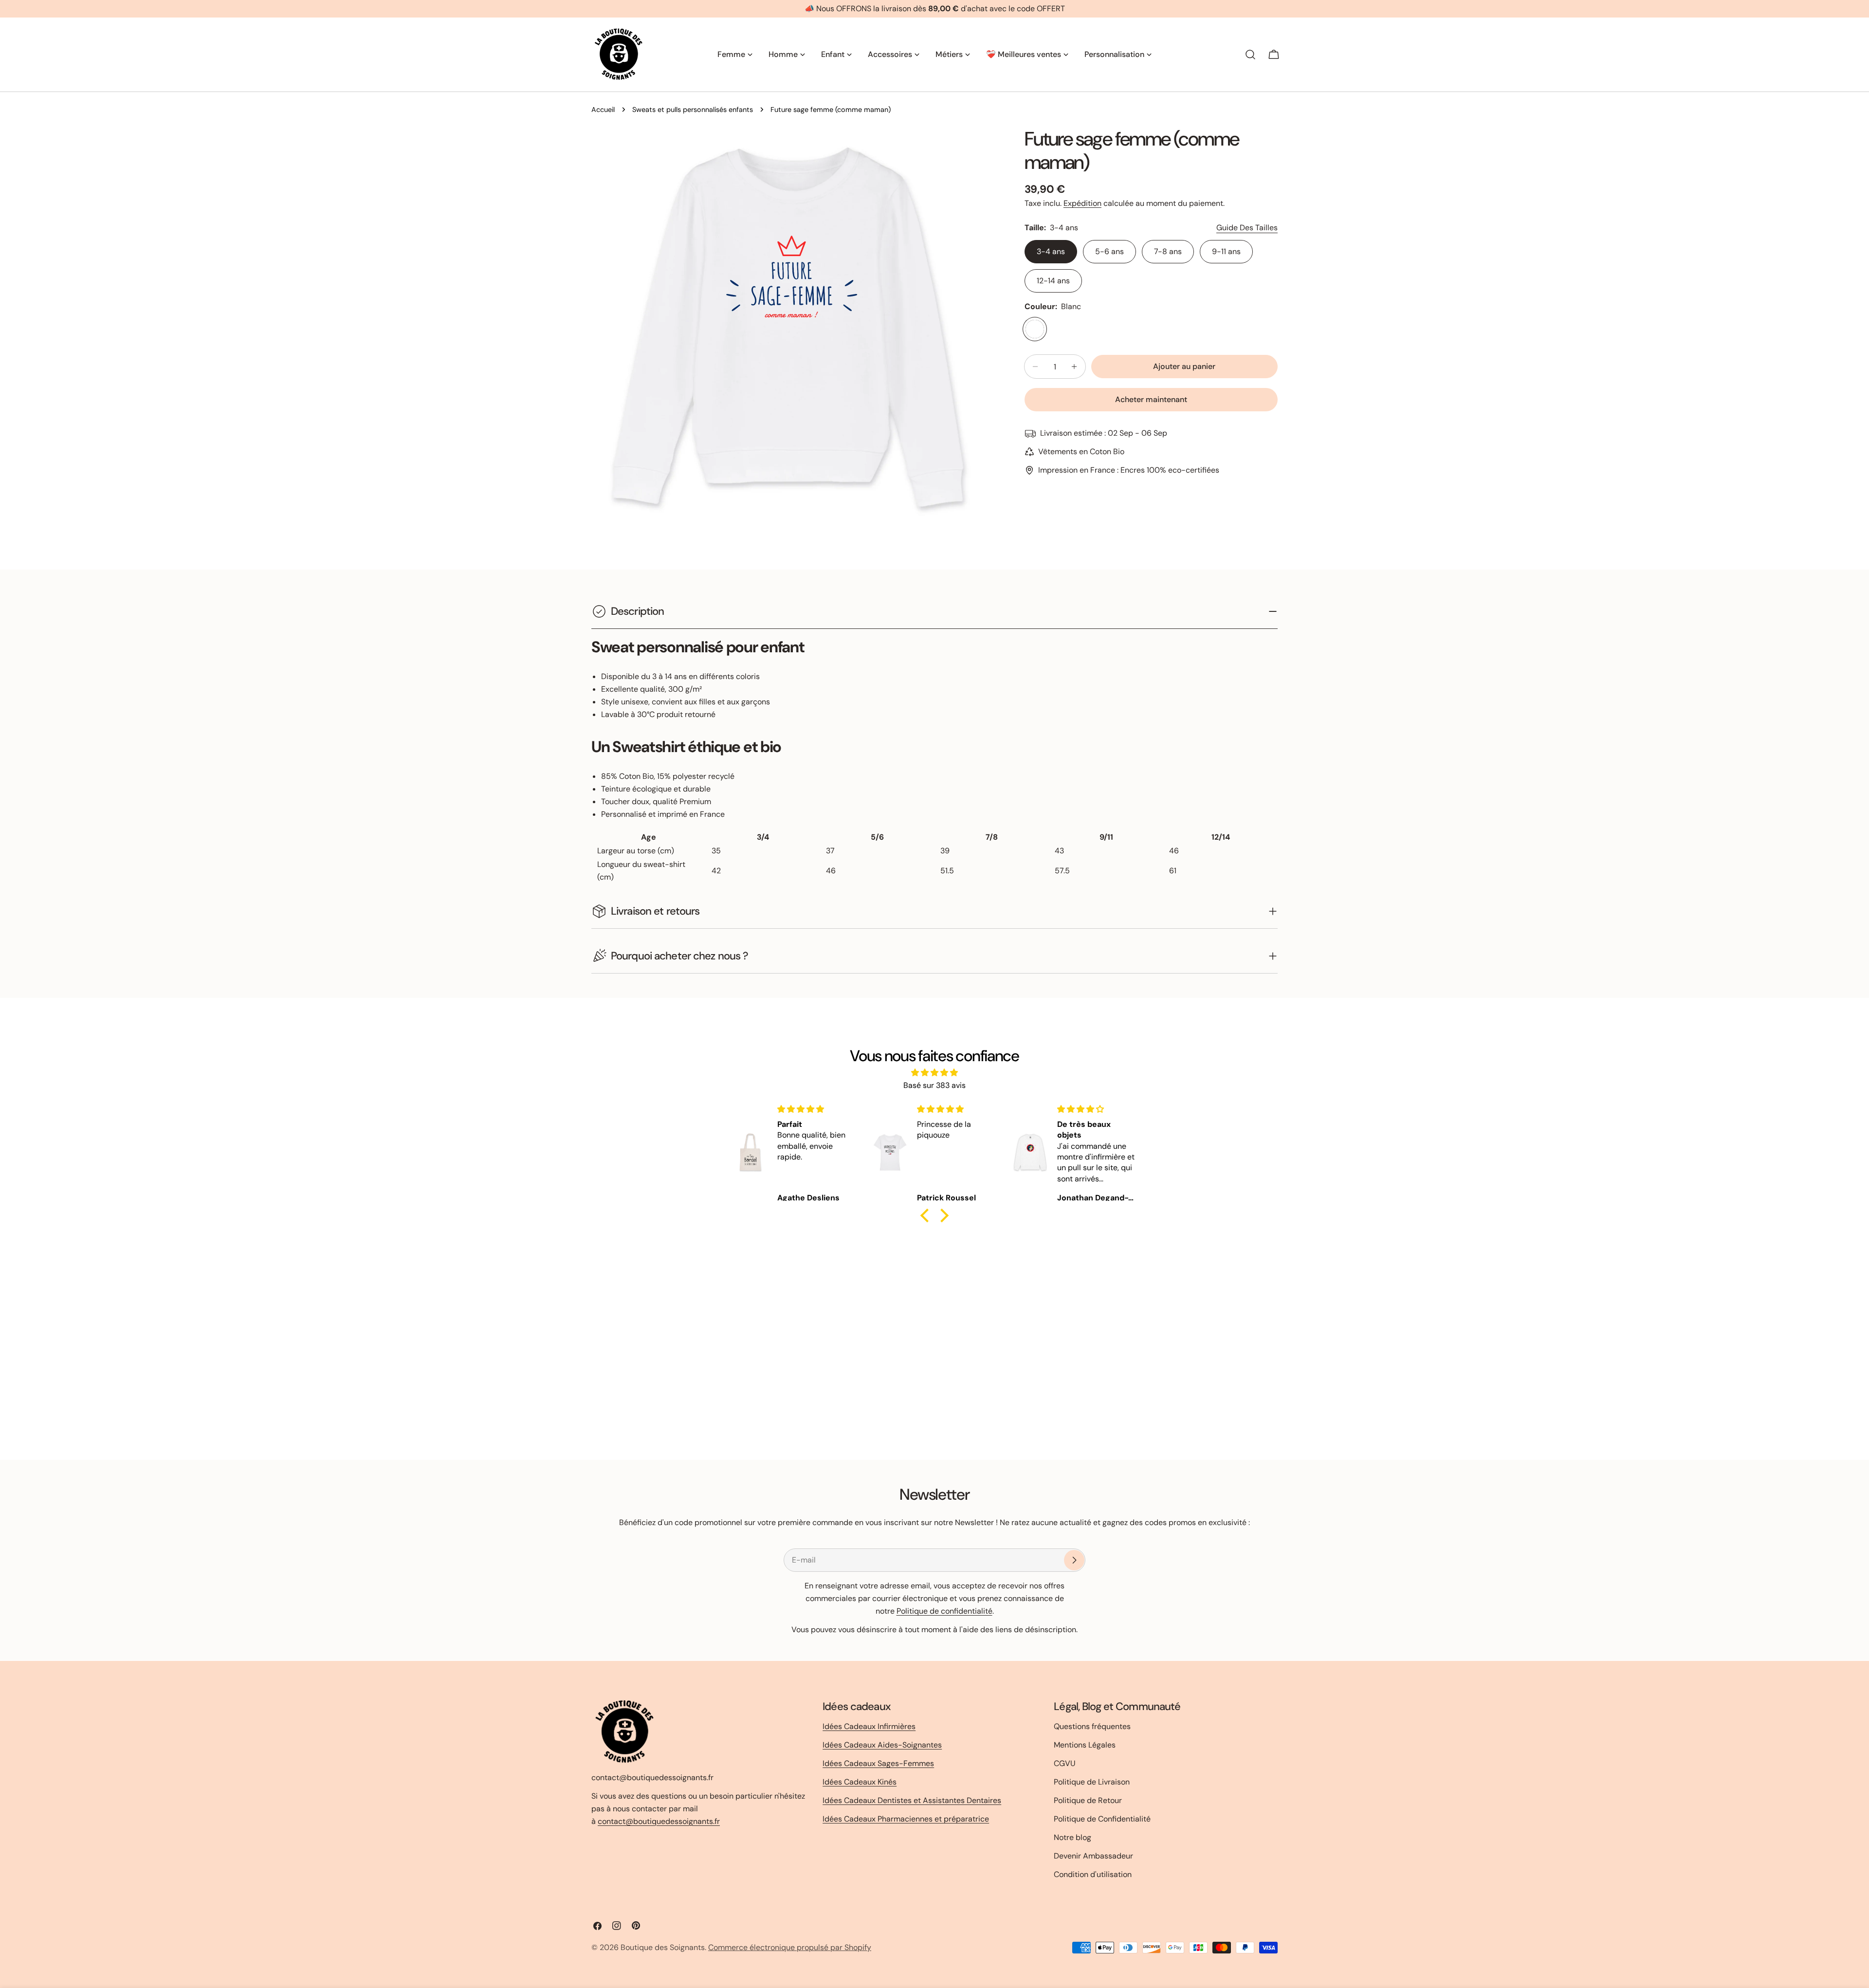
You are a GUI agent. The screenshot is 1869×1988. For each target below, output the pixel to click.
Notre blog (1072, 1837)
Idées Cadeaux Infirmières (869, 1726)
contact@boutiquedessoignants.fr (659, 1821)
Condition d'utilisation (1093, 1874)
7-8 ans (1168, 251)
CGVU (1065, 1763)
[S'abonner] (1074, 1560)
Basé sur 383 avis (934, 1085)
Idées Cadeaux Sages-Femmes (878, 1763)
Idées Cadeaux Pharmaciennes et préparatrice (906, 1819)
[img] (934, 1073)
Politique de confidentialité (944, 1611)
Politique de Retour (1088, 1800)
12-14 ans (1053, 281)
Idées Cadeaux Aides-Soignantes (882, 1745)
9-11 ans (1226, 251)
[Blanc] (1035, 329)
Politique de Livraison (1092, 1782)
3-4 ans (1051, 251)
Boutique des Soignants (663, 1947)
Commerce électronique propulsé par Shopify (790, 1947)
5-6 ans (1109, 251)
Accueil (603, 110)
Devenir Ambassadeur (1093, 1856)
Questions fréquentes (1092, 1726)
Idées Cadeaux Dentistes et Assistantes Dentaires (912, 1800)
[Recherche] (1250, 55)
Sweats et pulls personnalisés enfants (693, 110)
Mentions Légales (1085, 1745)
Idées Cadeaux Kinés (860, 1782)
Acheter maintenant (1151, 399)
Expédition (1082, 203)
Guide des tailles (1247, 228)
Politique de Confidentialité (1102, 1819)
